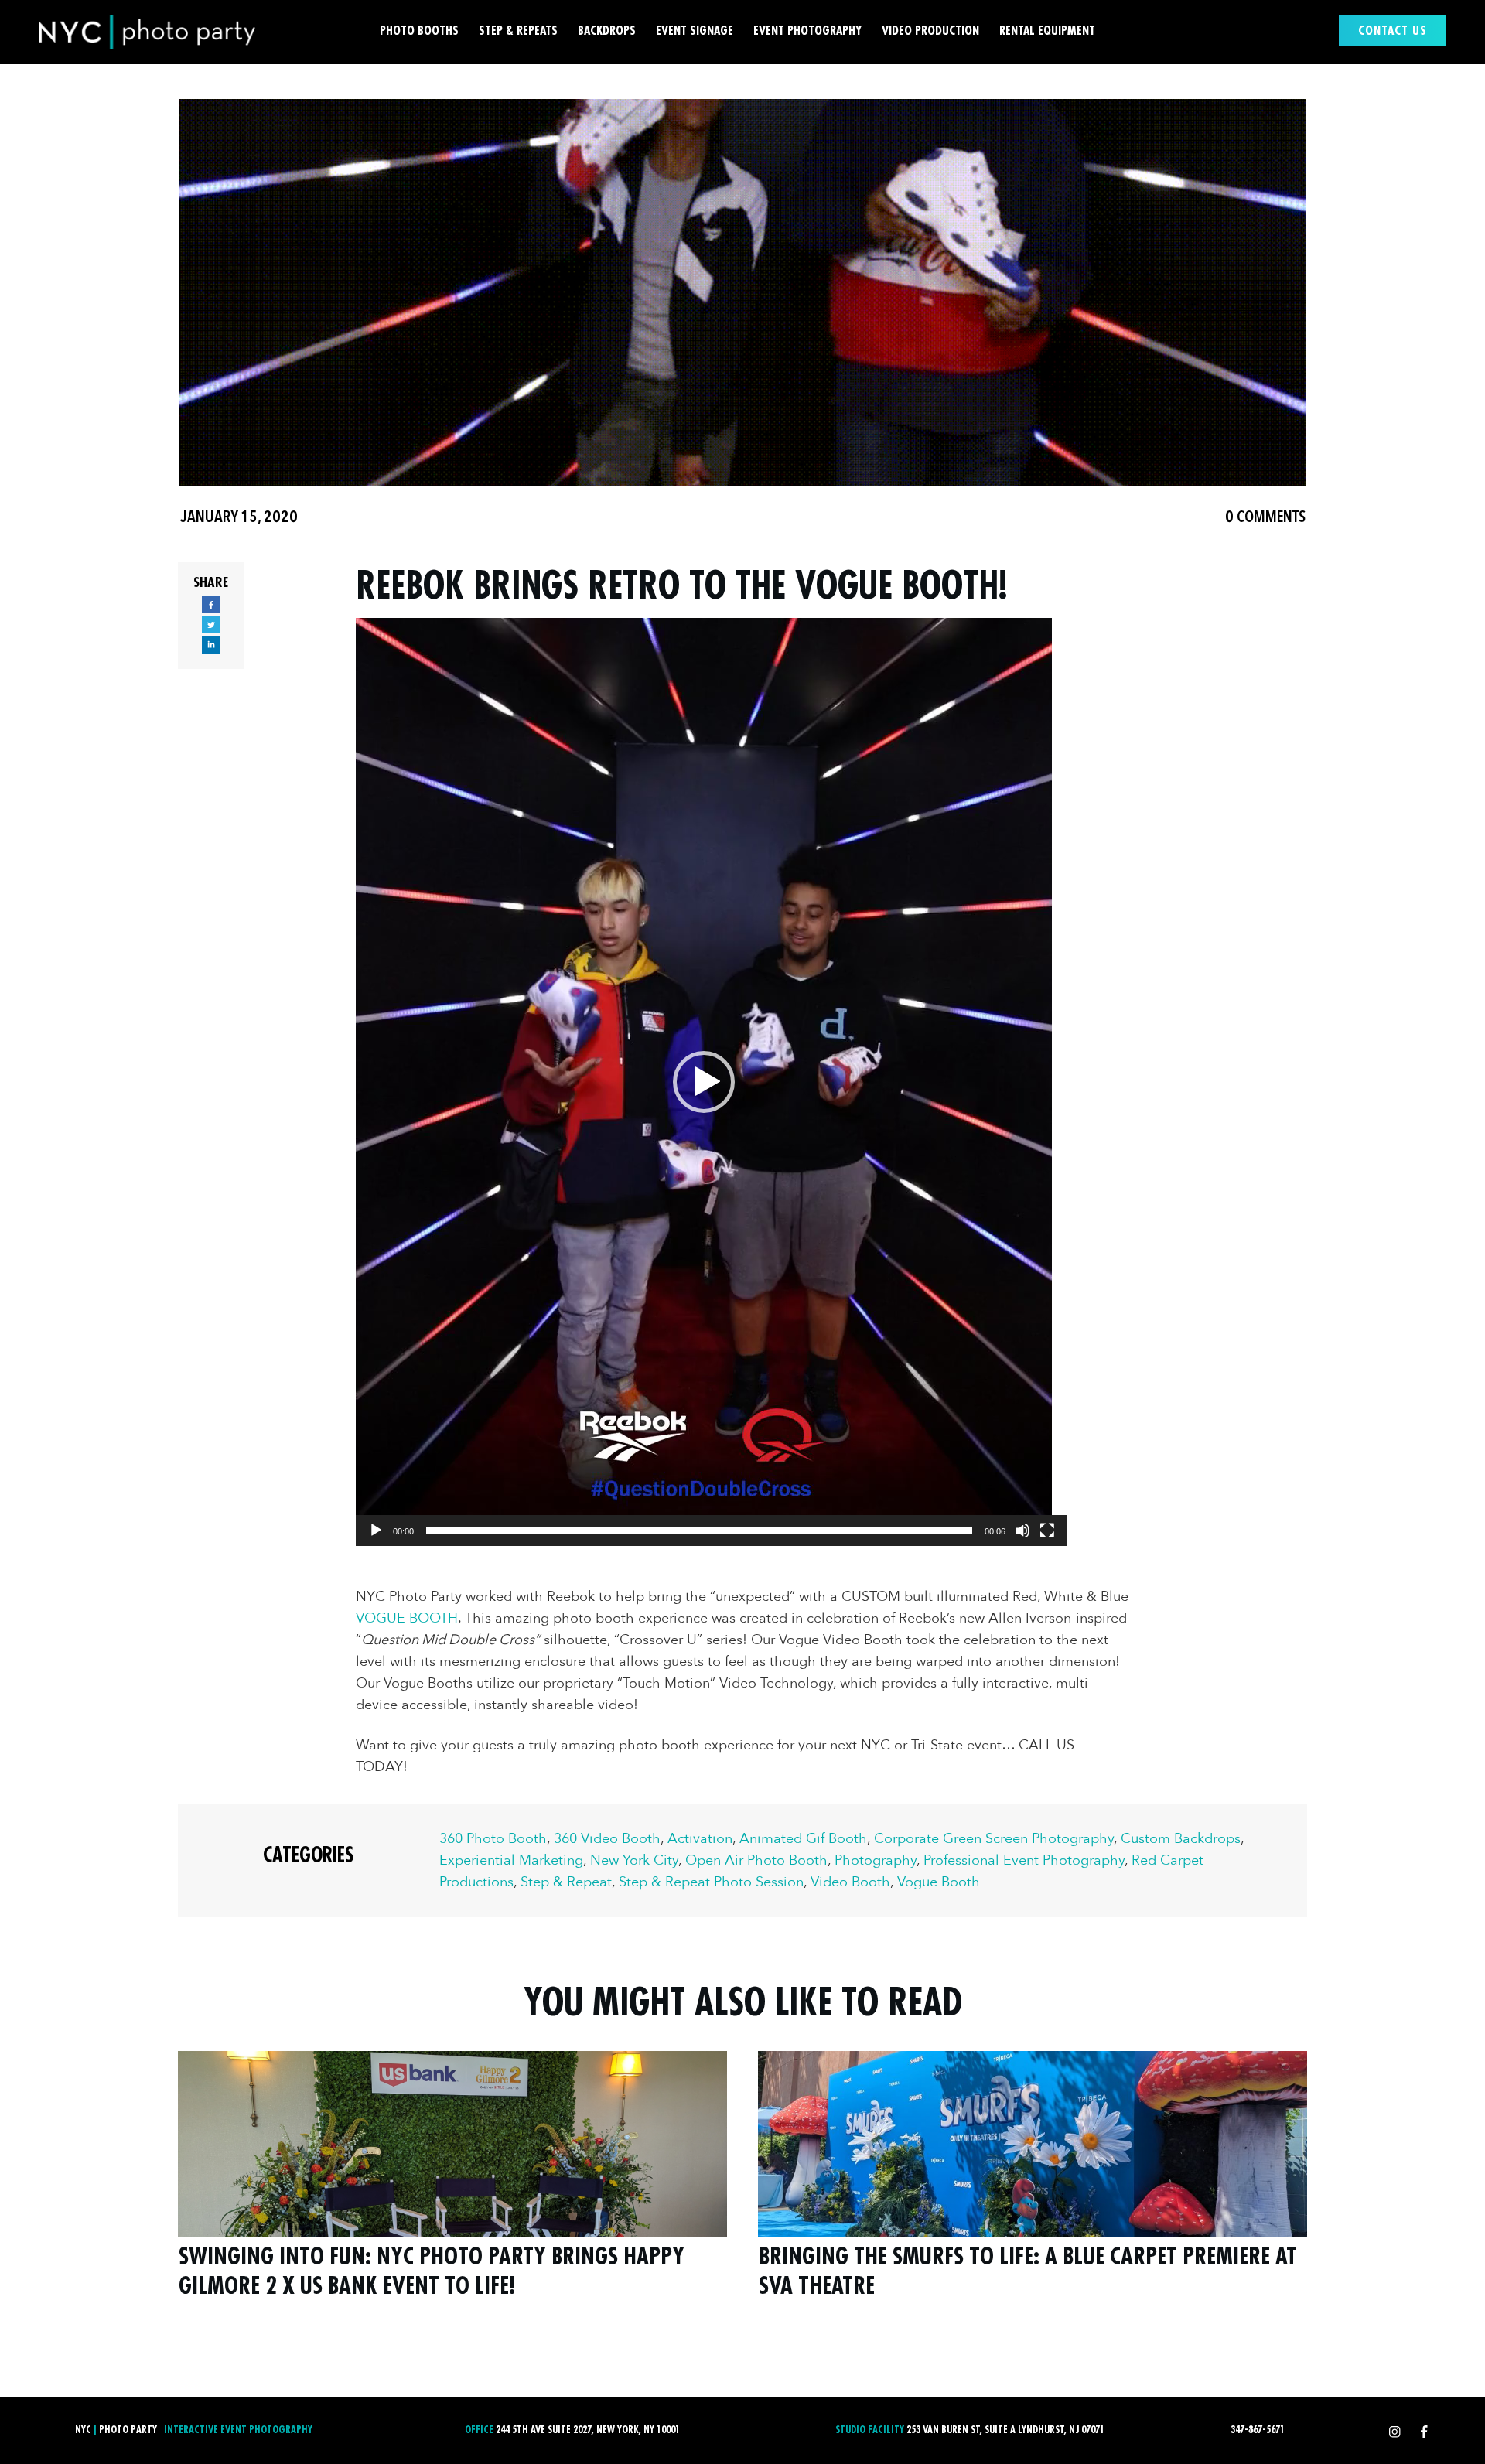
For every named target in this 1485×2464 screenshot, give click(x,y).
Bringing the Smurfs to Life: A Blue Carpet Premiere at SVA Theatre (1033, 2185)
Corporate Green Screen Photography (994, 1839)
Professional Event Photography (1024, 1860)
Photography (876, 1860)
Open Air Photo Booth (756, 1860)
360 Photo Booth (493, 1839)
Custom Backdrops (1181, 1839)
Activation (700, 1839)
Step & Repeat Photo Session (711, 1882)
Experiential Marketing (511, 1860)
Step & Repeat (566, 1882)
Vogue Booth (939, 1882)
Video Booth (850, 1882)
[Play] (376, 1531)
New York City (634, 1860)
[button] (704, 1082)
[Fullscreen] (1047, 1531)
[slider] (699, 1531)
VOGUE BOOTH (407, 1618)
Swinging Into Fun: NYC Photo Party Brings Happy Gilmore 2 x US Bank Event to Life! (452, 2185)
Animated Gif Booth (803, 1839)
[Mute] (1022, 1531)
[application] (704, 1082)
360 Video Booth (607, 1839)
